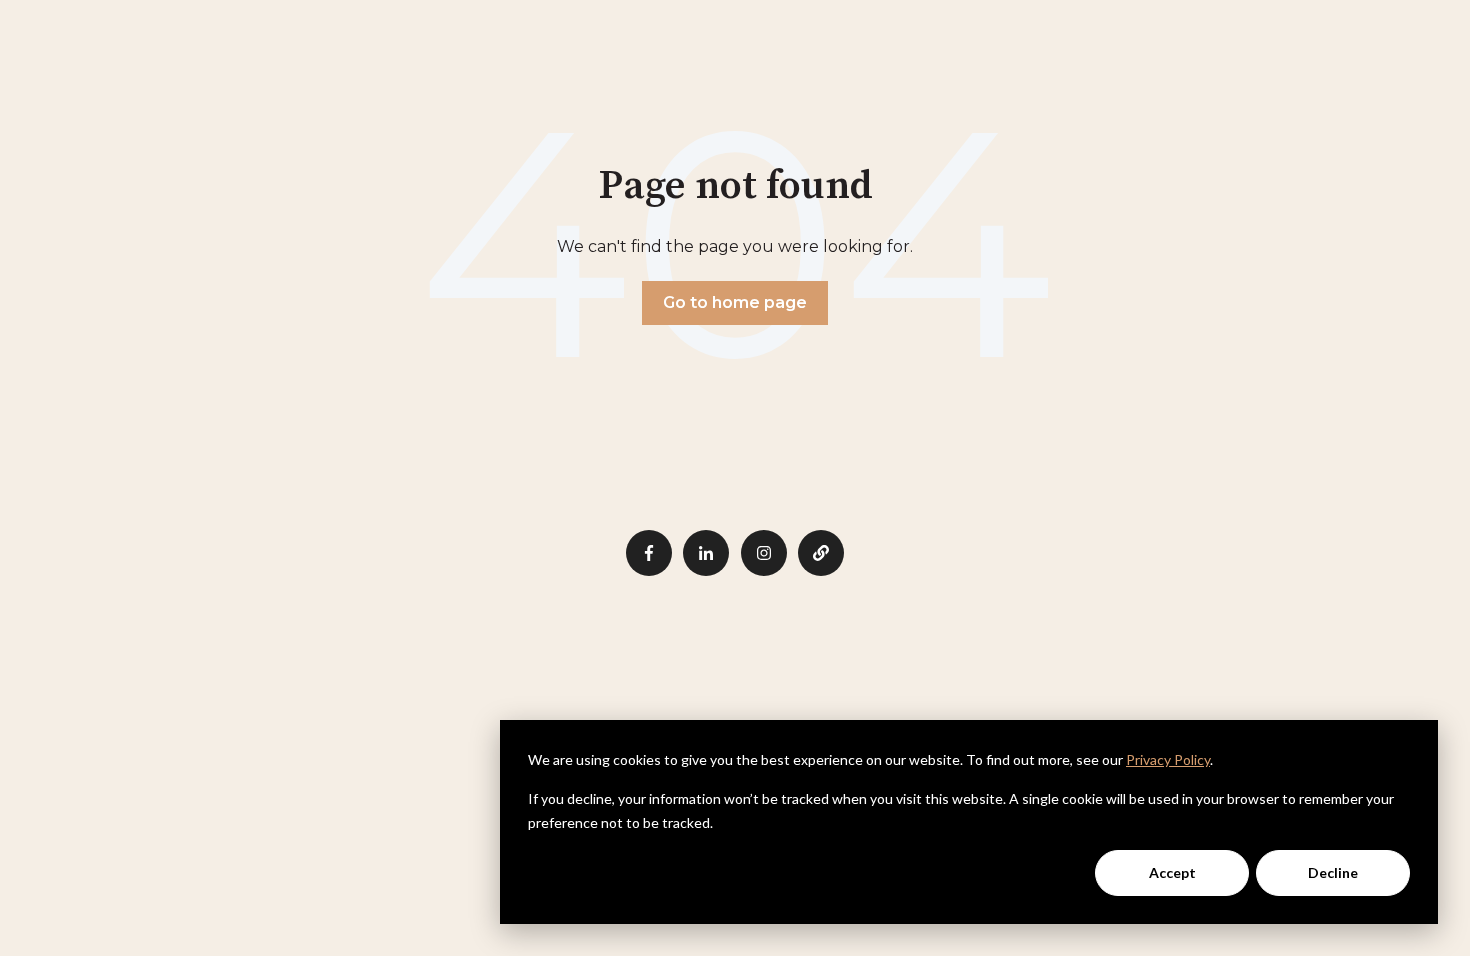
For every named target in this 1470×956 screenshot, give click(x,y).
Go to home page (735, 302)
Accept (1172, 872)
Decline (1333, 872)
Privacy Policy (1168, 759)
